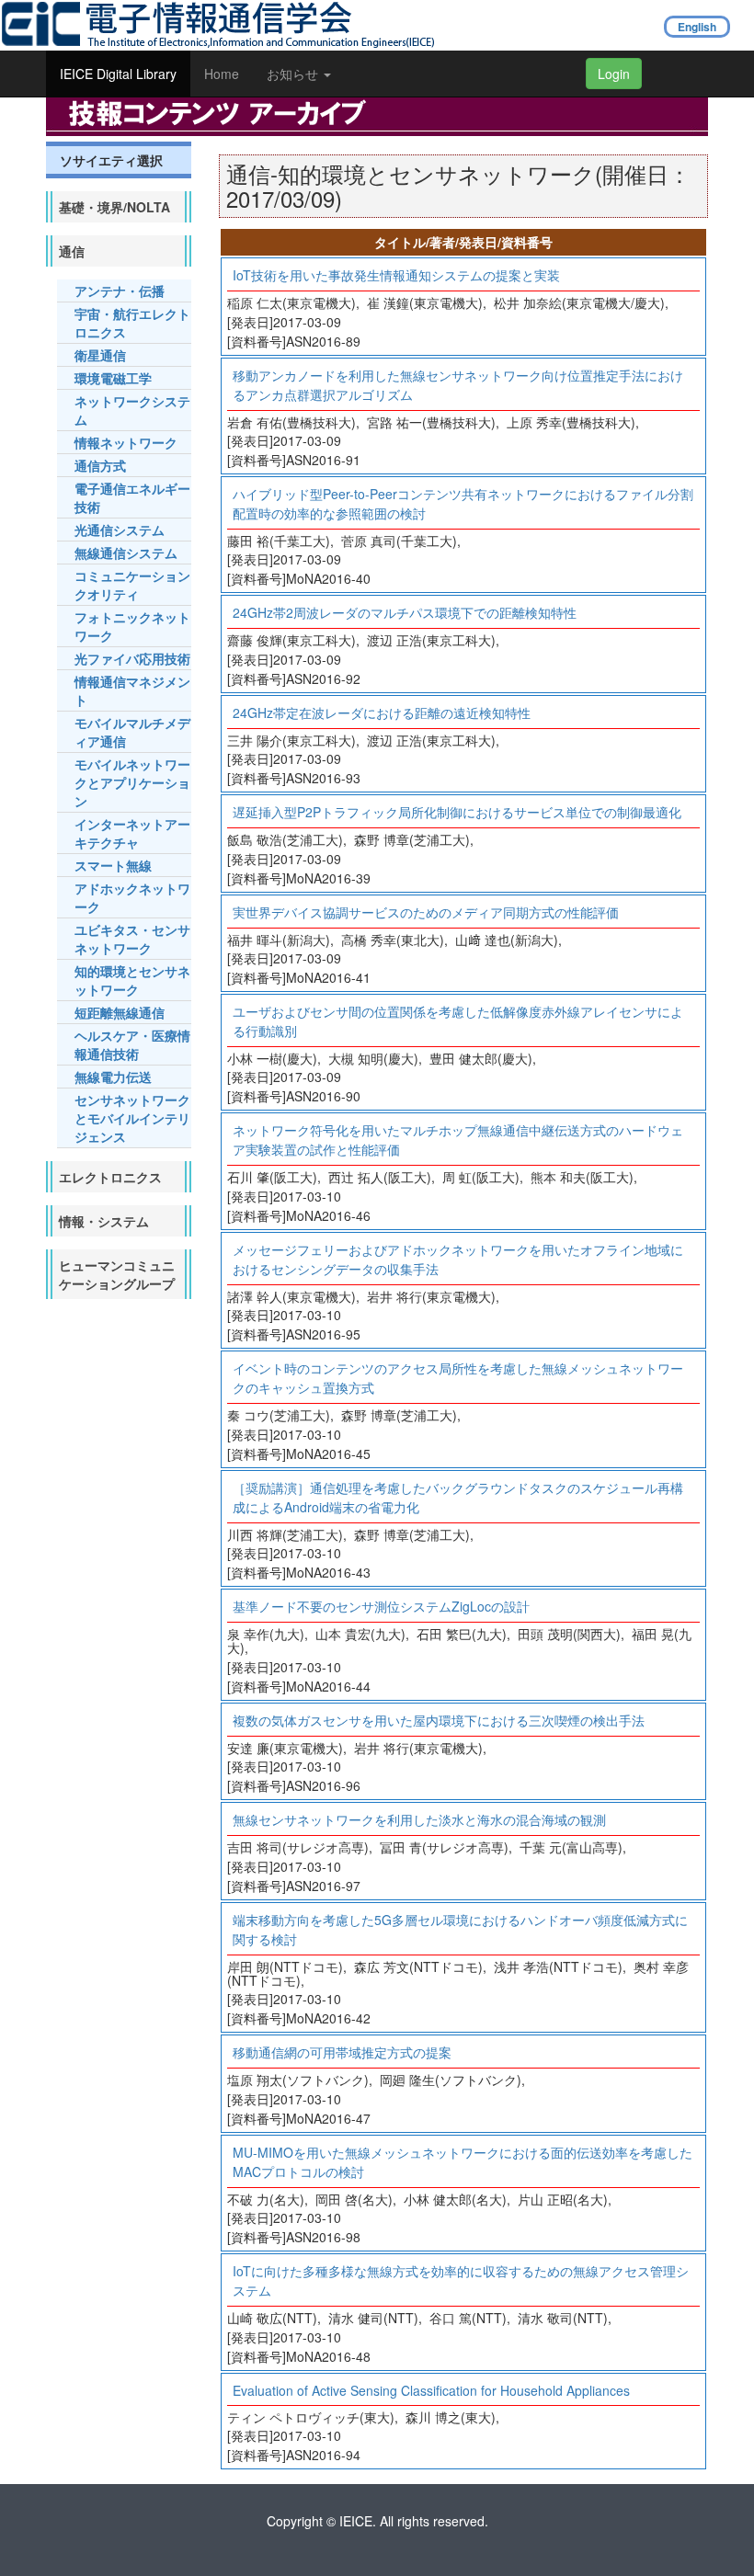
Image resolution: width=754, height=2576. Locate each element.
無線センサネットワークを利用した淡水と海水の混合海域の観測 (419, 1819)
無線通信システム (126, 553)
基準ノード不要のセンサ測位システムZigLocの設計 (381, 1606)
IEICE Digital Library (118, 74)
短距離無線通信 (120, 1012)
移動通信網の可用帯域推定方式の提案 (342, 2052)
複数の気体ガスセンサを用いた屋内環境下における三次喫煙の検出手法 (439, 1720)
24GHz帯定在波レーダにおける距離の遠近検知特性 (382, 712)
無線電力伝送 (113, 1077)
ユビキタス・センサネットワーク (132, 939)
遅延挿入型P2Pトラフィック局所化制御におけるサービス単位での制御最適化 (457, 812)
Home (222, 74)
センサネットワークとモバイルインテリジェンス (132, 1118)
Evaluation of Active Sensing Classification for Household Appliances (431, 2390)
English (697, 27)
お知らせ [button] (294, 74)
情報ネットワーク (126, 442)
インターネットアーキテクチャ (132, 833)
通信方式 (100, 465)
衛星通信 (100, 355)
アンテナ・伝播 (120, 291)
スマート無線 (113, 865)
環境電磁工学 (113, 378)
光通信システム (120, 530)
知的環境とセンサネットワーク (132, 980)
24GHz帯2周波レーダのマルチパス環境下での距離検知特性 (405, 612)
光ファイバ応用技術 (132, 658)
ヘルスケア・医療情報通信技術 (132, 1044)
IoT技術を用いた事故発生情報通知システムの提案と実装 (396, 275)
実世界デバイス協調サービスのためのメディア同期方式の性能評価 (426, 912)
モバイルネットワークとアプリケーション (132, 782)
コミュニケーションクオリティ (132, 585)
